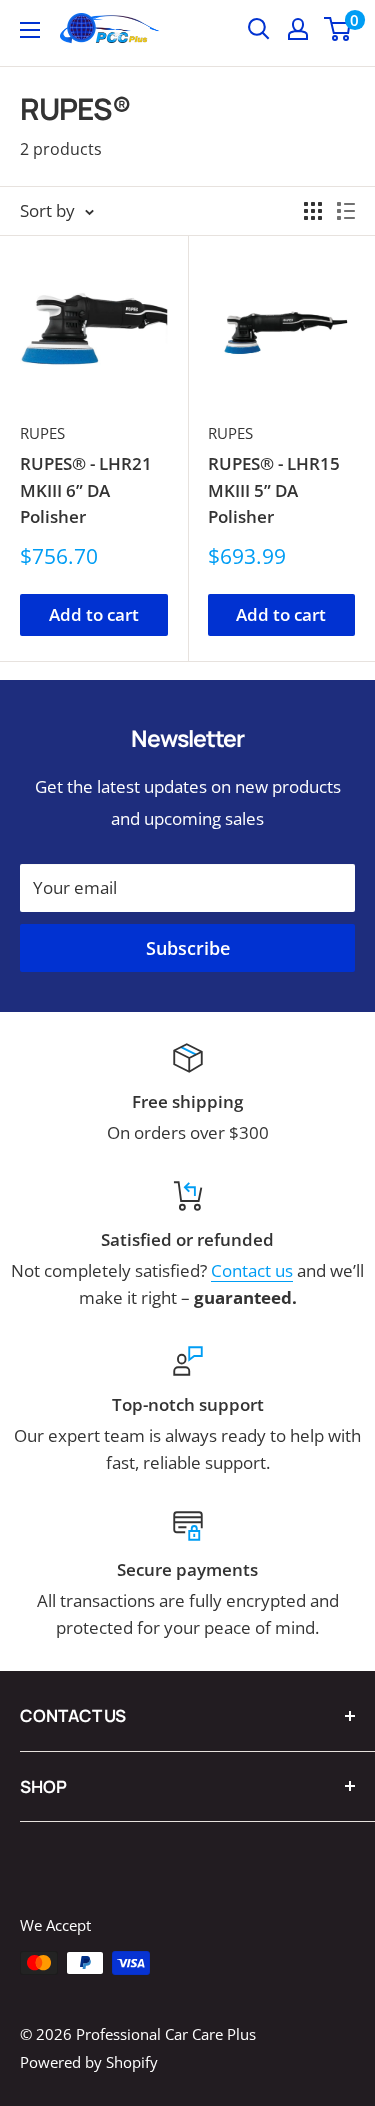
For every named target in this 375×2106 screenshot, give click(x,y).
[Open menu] (30, 30)
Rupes (42, 433)
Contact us (252, 1270)
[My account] (298, 29)
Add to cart (94, 614)
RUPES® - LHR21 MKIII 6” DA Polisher (86, 490)
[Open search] (259, 29)
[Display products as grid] (313, 211)
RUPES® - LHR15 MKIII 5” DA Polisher (274, 490)
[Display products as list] (346, 211)
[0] (338, 29)
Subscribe (188, 948)
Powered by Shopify (89, 2062)
